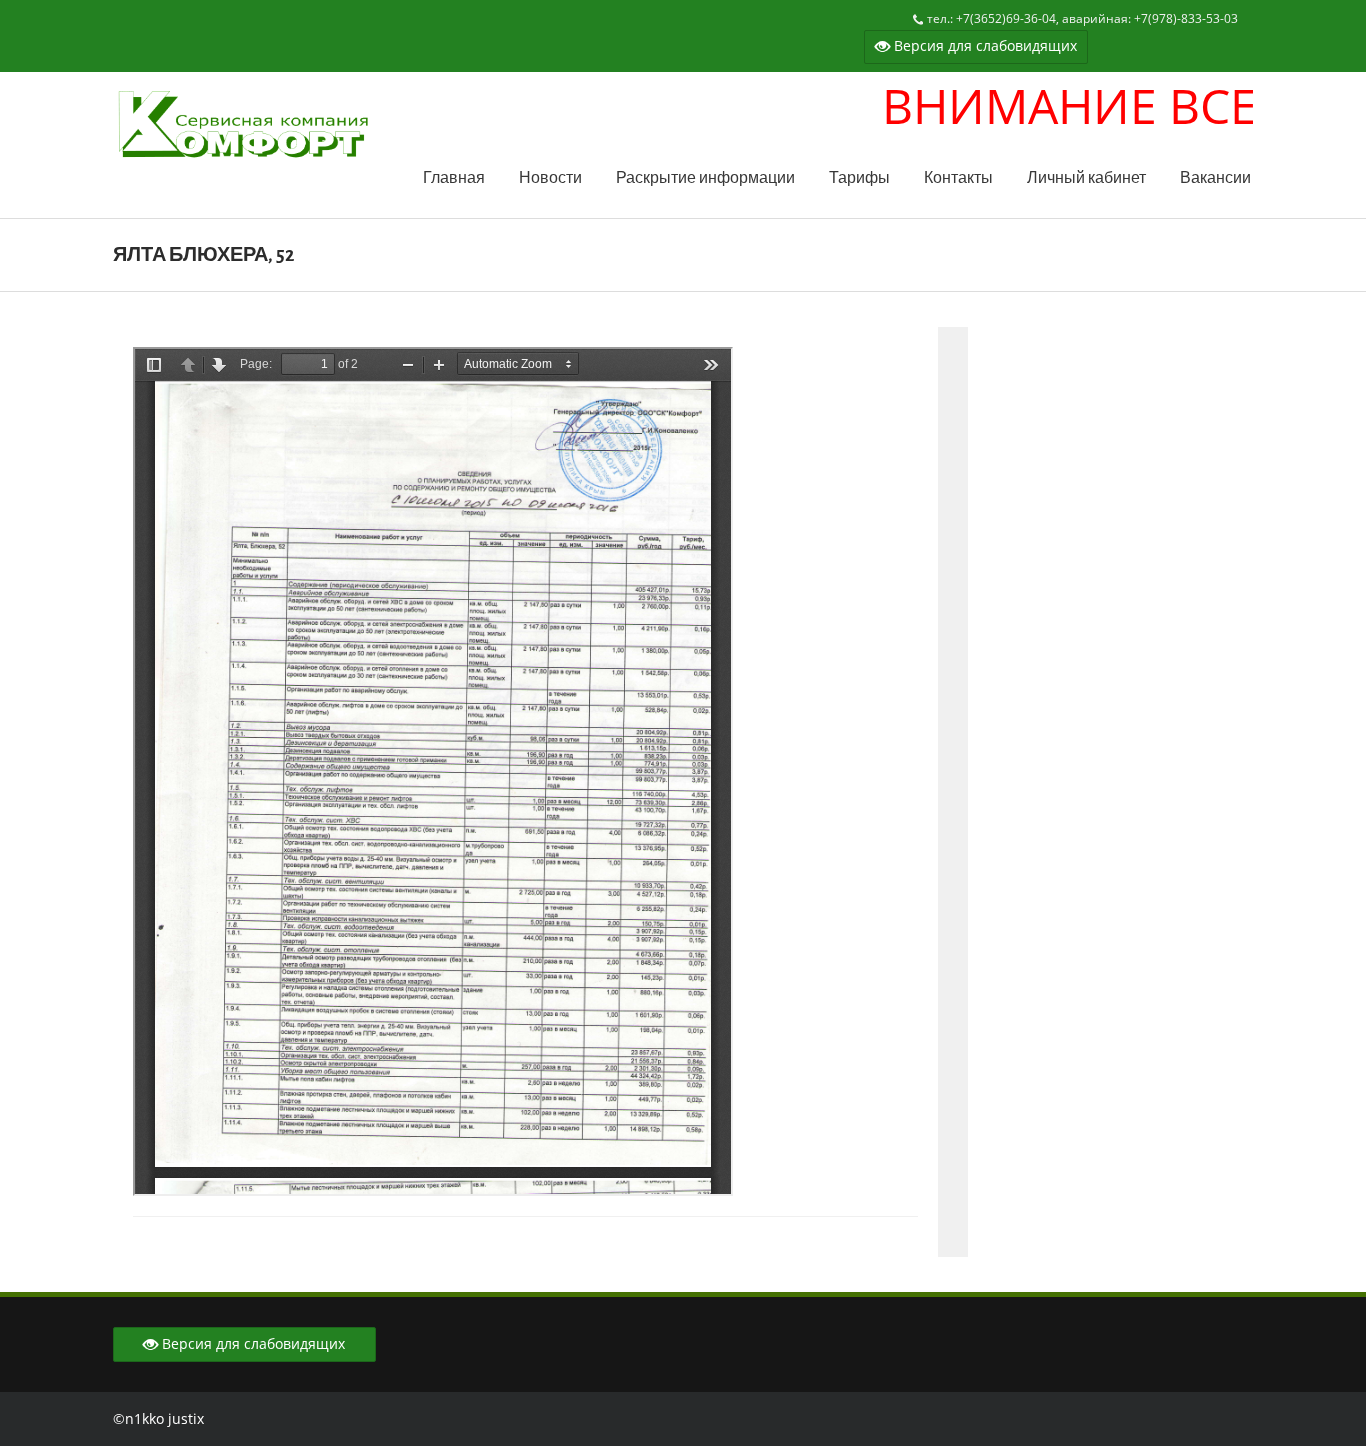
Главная (454, 178)
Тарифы (859, 178)
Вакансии (1215, 178)
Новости (550, 178)
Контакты (958, 178)
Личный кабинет (1086, 178)
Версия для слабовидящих (983, 45)
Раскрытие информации (705, 178)
